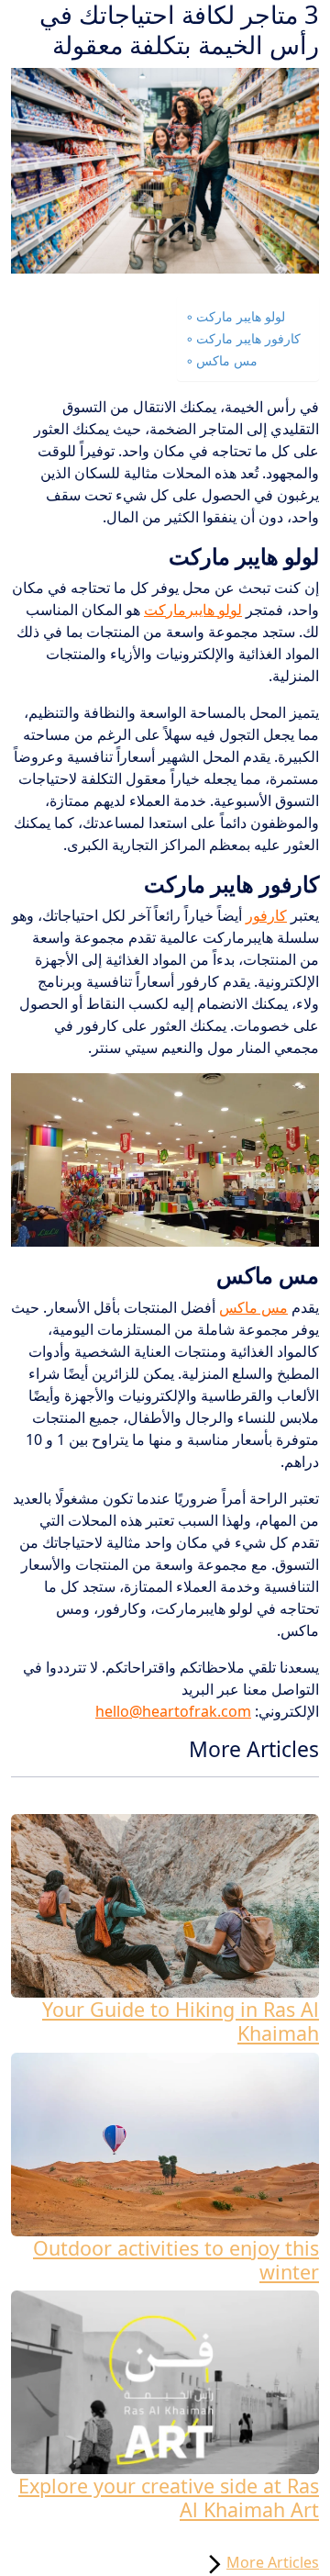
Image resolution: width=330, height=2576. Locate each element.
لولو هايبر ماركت (241, 316)
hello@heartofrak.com (173, 1711)
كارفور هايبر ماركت (248, 338)
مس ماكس (227, 360)
